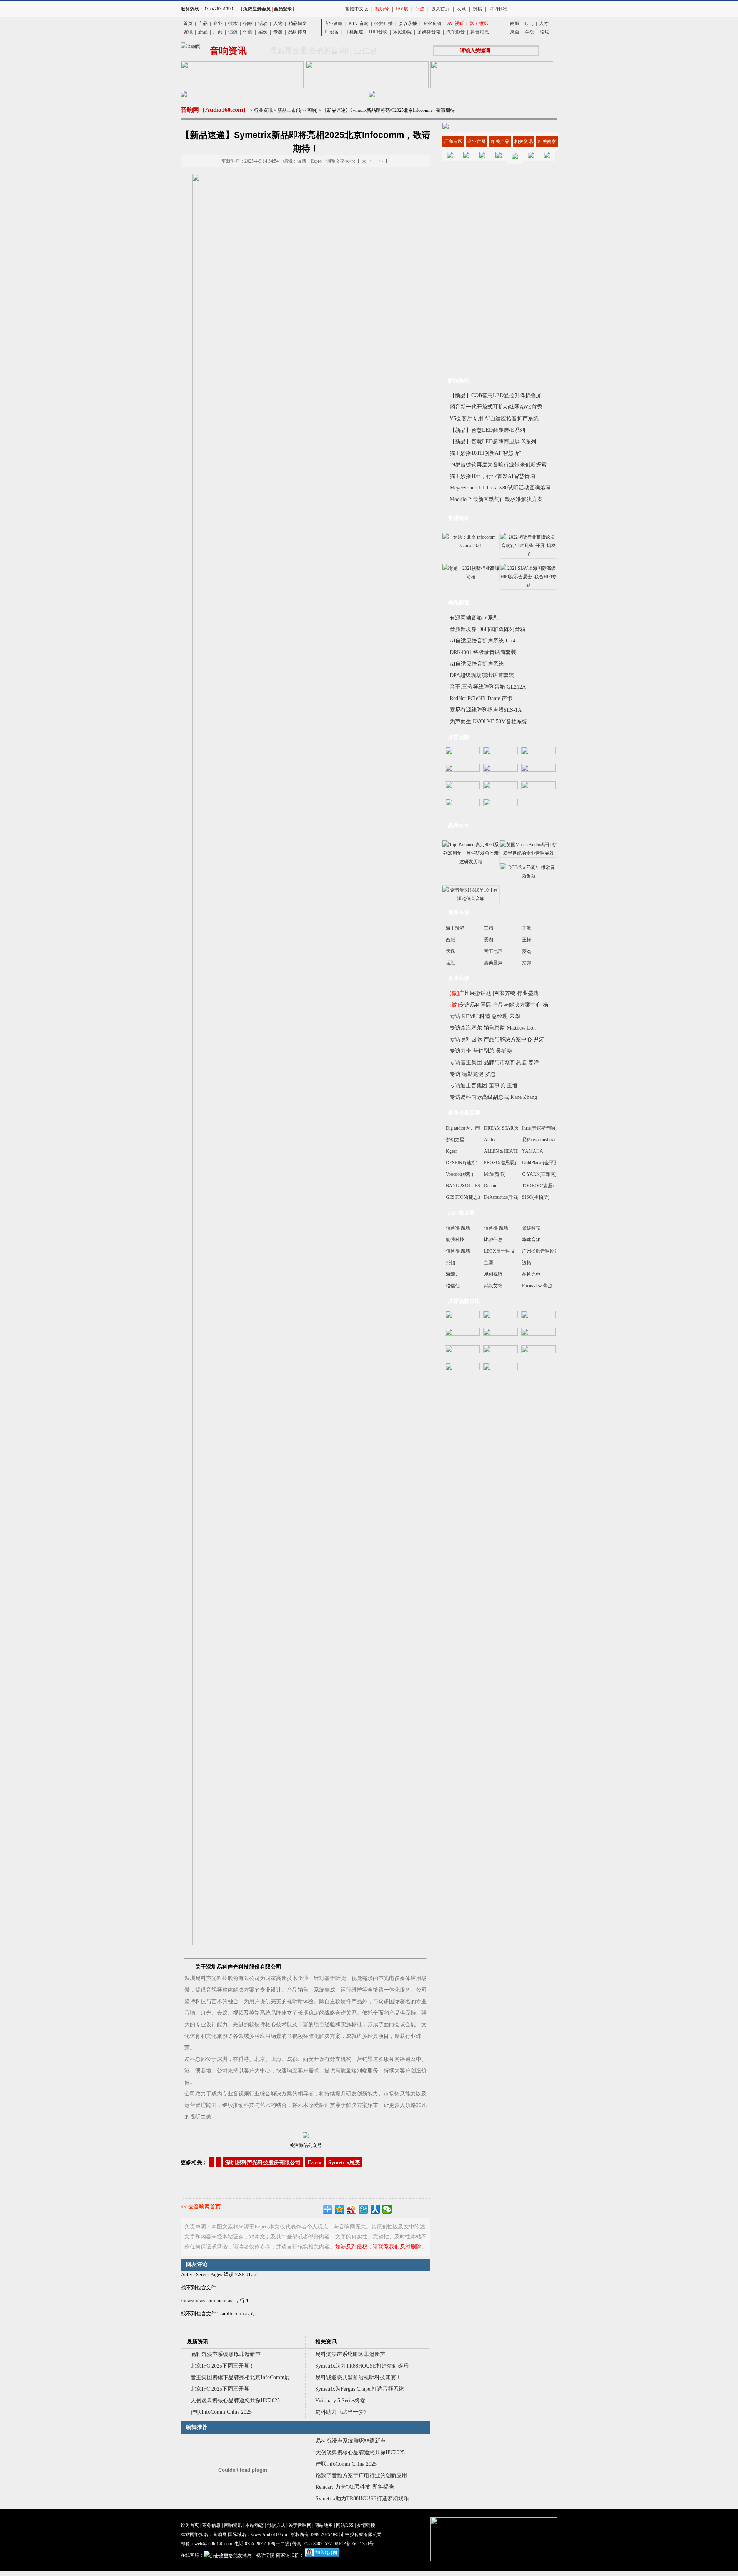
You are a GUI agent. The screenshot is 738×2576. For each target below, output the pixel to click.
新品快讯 (459, 380)
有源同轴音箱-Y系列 (474, 618)
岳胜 (450, 963)
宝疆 (489, 1263)
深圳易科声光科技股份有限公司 (263, 2162)
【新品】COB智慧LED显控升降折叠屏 (495, 395)
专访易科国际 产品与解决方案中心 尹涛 (497, 1039)
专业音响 (334, 23)
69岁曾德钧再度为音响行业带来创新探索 (498, 465)
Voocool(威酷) (460, 1174)
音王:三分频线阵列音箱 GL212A (488, 687)
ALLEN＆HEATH (501, 1151)
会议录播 (408, 23)
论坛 (545, 32)
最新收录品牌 (464, 1113)
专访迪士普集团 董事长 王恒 (484, 1086)
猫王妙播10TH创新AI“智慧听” (485, 453)
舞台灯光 (480, 32)
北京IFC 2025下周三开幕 (220, 2389)
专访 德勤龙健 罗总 (473, 1074)
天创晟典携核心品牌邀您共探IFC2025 (235, 2400)
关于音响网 (300, 2525)
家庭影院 (402, 32)
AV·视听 (455, 23)
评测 (248, 32)
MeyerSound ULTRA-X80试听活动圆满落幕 (500, 488)
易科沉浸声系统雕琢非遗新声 (226, 2354)
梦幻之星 (455, 1140)
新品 (203, 32)
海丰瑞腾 (455, 928)
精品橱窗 (298, 23)
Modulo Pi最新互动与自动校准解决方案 (496, 499)
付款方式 (276, 2525)
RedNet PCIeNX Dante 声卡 (481, 698)
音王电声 (493, 951)
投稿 (477, 9)
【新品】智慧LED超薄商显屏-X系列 (493, 442)
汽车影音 (455, 32)
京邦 (527, 963)
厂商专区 (453, 141)
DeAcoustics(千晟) (502, 1197)
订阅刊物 (498, 9)
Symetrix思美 (344, 2162)
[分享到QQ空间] (340, 2209)
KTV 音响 (359, 23)
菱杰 (527, 951)
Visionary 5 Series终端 (340, 2400)
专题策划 (459, 518)
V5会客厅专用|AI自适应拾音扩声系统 (494, 419)
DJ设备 (332, 32)
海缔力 (453, 1274)
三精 (489, 928)
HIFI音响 (378, 32)
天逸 (450, 951)
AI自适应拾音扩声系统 (477, 664)
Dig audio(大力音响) (466, 1128)
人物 (278, 23)
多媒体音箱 (429, 32)
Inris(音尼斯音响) (539, 1128)
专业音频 (432, 23)
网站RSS (345, 2525)
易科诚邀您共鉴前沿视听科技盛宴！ (358, 2377)
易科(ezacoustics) (538, 1140)
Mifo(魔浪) (495, 1174)
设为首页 (440, 9)
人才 (544, 23)
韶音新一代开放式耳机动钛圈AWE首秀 (496, 407)
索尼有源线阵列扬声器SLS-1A (486, 710)
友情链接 (366, 2525)
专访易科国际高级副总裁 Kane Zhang (493, 1097)
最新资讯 (198, 2342)
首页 (188, 23)
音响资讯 (233, 2525)
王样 (527, 940)
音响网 (220, 2534)
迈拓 (527, 1263)
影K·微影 (479, 23)
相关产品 (500, 141)
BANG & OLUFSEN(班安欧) (475, 1186)
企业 (218, 23)
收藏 (461, 9)
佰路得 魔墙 (458, 1228)
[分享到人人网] (375, 2209)
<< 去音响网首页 (201, 2207)
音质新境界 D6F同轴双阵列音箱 (488, 629)
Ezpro (314, 2162)
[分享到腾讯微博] (363, 2209)
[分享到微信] (387, 2209)
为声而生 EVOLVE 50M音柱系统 (489, 721)
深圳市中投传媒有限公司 (357, 2534)
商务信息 (211, 2525)
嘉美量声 (493, 963)
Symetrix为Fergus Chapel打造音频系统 (360, 2389)
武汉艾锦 (493, 1286)
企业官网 (477, 141)
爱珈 (489, 940)
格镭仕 (453, 1286)
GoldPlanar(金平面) (541, 1163)
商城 (515, 23)
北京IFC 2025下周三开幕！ (223, 2366)
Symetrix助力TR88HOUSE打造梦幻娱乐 (362, 2366)
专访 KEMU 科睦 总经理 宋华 (485, 1016)
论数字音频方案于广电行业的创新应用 (361, 2475)
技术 (233, 23)
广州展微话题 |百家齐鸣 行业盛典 (494, 993)
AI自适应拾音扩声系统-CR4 (483, 641)
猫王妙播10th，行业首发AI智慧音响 (492, 476)
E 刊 (529, 23)
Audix (490, 1140)
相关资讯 (326, 2342)
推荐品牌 (459, 737)
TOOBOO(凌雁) (538, 1186)
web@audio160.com (213, 2544)
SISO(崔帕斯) (536, 1197)
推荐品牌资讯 (464, 1301)
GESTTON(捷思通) (465, 1197)
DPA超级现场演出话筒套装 (482, 675)
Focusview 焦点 (537, 1286)
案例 (263, 32)
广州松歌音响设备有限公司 (550, 1251)
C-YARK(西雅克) (539, 1174)
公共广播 (384, 23)
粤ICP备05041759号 (354, 2544)
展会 (515, 32)
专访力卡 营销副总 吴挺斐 (481, 1051)
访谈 (233, 32)
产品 (203, 23)
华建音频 (531, 1240)
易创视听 (493, 1274)
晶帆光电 (531, 1274)
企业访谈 (459, 978)
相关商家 (547, 141)
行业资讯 (263, 110)
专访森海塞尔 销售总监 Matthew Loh (493, 1028)
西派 (450, 940)
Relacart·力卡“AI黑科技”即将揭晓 (355, 2487)
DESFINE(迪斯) (462, 1163)
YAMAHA (533, 1151)
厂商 (218, 32)
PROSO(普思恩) (500, 1163)
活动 (263, 23)
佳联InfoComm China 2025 (221, 2412)
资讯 (188, 32)
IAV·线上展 (461, 1213)
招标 (248, 23)
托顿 (450, 1263)
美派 (527, 928)
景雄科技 (531, 1228)
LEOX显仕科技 (499, 1251)
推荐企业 (459, 913)
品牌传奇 (298, 32)
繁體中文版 (357, 9)
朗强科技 (455, 1240)
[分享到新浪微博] (352, 2209)
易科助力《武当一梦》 (342, 2412)
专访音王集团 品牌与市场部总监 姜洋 (494, 1063)
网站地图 (324, 2525)
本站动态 (254, 2525)
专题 (278, 32)
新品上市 (287, 110)
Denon (490, 1186)
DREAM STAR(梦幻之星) (509, 1128)
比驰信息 (493, 1240)
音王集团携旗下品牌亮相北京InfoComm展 (240, 2377)
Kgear (451, 1151)
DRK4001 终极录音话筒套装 (483, 652)
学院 (530, 32)
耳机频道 (354, 32)
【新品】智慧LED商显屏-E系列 (487, 430)
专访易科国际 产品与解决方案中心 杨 (499, 1005)
